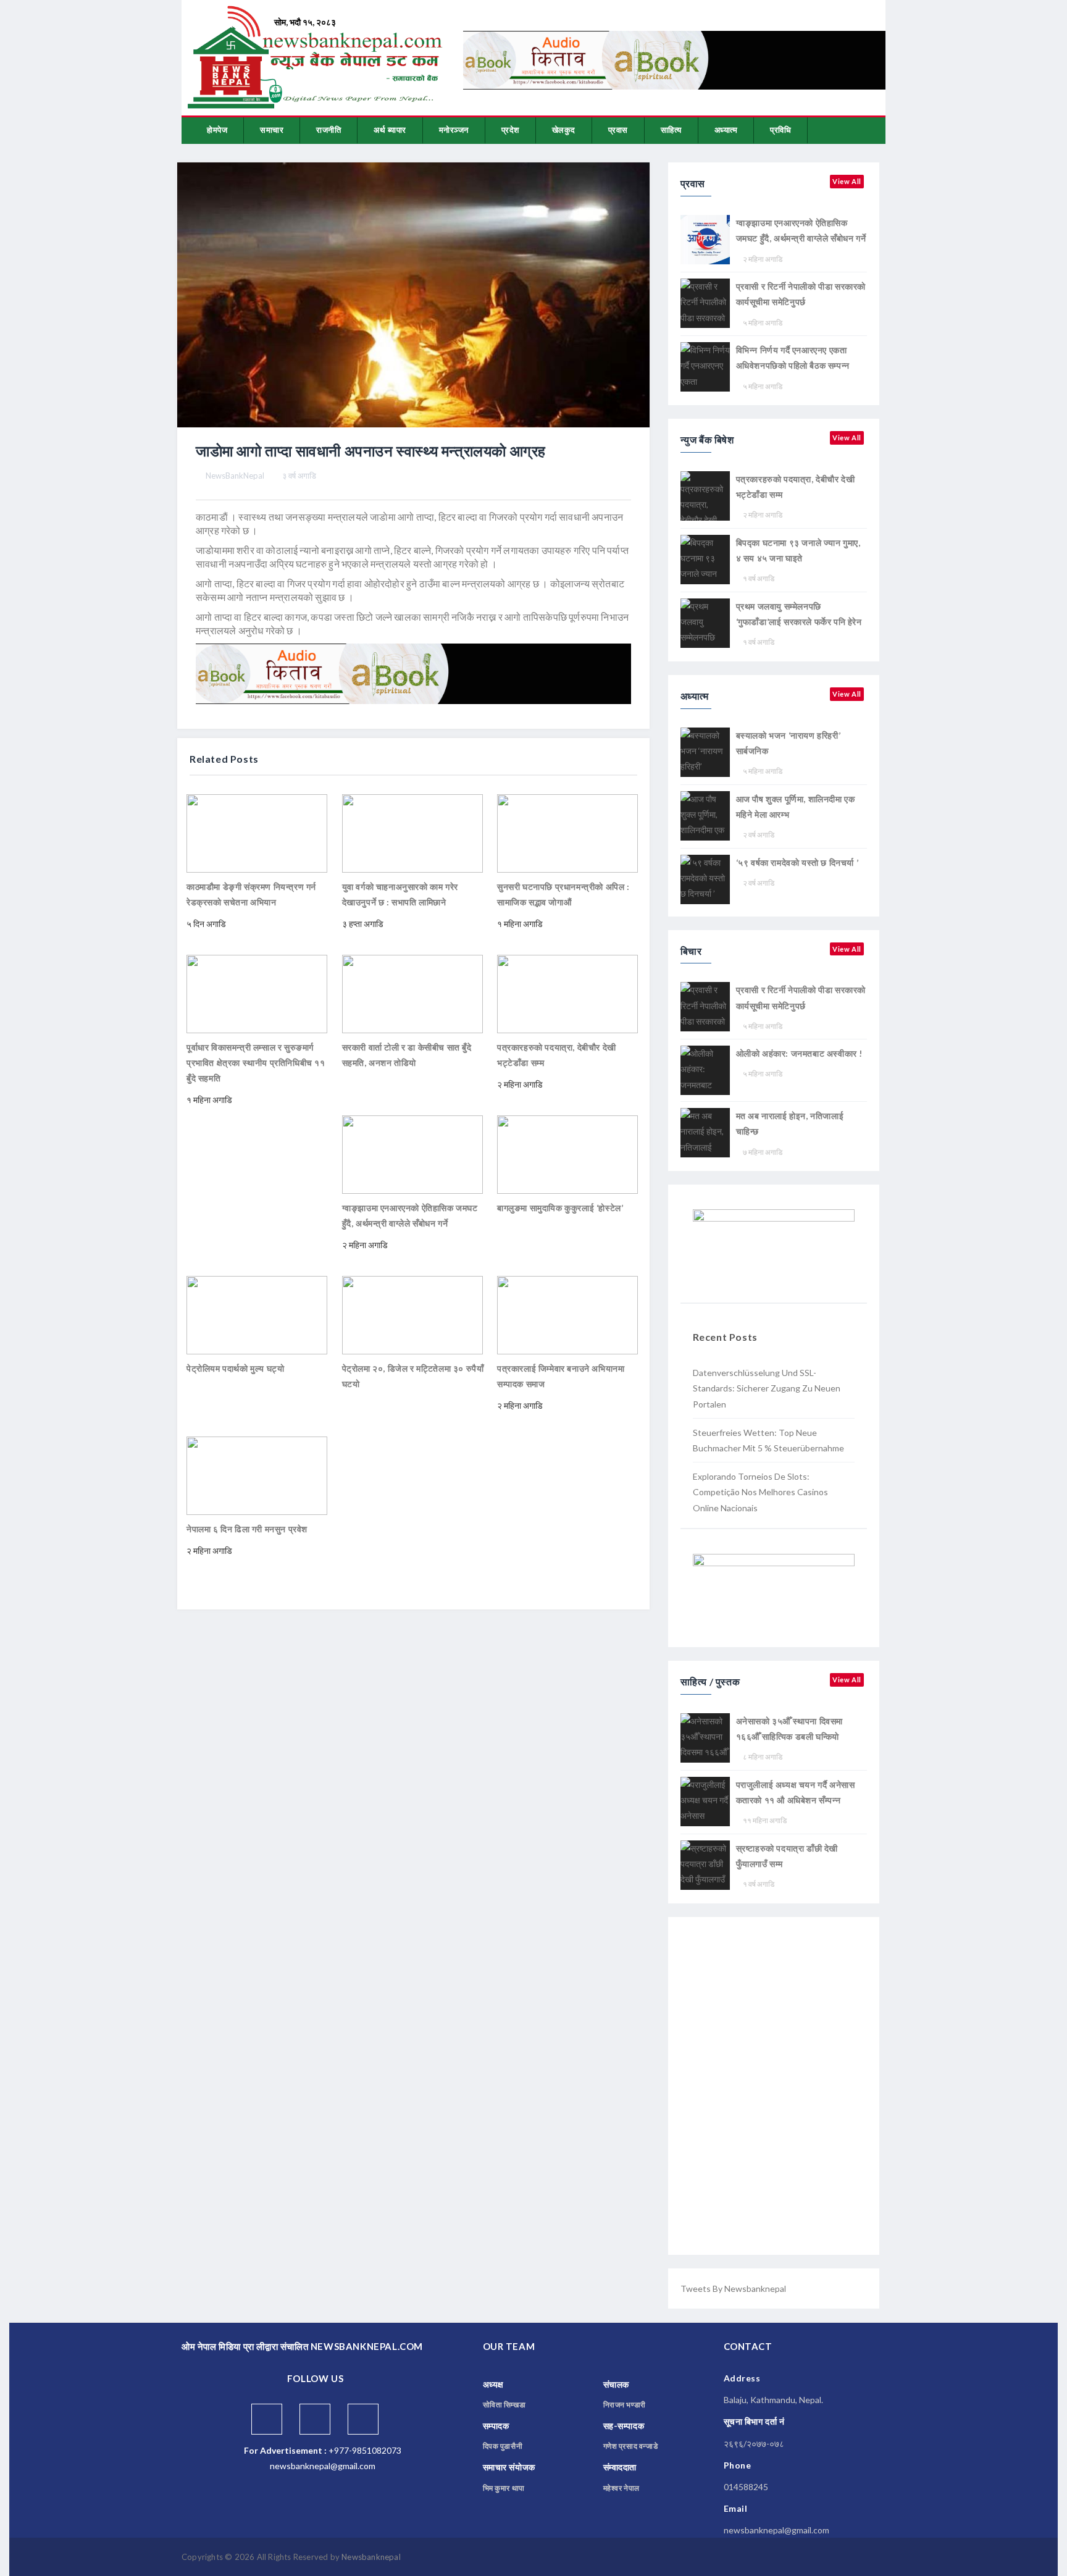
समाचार (272, 130)
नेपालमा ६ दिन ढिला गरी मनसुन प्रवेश (247, 1529)
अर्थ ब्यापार (390, 130)
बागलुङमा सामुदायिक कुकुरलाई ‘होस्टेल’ (560, 1208)
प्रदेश (510, 130)
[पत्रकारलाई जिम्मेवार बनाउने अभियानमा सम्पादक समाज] (567, 1314)
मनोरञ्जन (454, 130)
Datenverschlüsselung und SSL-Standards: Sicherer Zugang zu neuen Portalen (767, 1388)
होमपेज (217, 130)
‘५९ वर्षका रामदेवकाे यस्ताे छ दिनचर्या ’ (797, 862)
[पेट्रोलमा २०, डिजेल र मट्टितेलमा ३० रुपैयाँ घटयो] (412, 1314)
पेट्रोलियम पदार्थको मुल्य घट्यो (235, 1368)
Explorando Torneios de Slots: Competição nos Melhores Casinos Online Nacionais (760, 1492)
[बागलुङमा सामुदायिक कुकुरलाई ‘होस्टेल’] (567, 1153)
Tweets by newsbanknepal (733, 2289)
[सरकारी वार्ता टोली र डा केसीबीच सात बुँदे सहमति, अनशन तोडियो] (412, 993)
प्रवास (618, 130)
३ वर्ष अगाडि (299, 476)
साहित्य (671, 130)
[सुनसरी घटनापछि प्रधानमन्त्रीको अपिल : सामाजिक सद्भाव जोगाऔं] (567, 832)
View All (847, 181)
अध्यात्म (726, 130)
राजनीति (328, 130)
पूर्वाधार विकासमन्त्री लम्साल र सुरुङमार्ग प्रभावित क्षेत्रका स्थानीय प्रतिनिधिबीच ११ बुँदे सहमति (256, 1063)
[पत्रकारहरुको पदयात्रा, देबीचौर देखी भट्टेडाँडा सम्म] (567, 993)
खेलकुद (564, 130)
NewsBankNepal (235, 476)
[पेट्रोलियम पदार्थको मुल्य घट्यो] (257, 1314)
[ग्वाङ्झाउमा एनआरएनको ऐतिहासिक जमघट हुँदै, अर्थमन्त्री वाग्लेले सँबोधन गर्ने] (412, 1153)
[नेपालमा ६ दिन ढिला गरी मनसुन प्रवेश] (257, 1475)
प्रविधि (780, 130)
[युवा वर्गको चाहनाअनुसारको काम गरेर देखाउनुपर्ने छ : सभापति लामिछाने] (412, 832)
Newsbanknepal (371, 2557)
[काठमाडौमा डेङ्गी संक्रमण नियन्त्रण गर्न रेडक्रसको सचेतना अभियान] (257, 832)
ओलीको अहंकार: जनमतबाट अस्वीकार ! (799, 1053)
